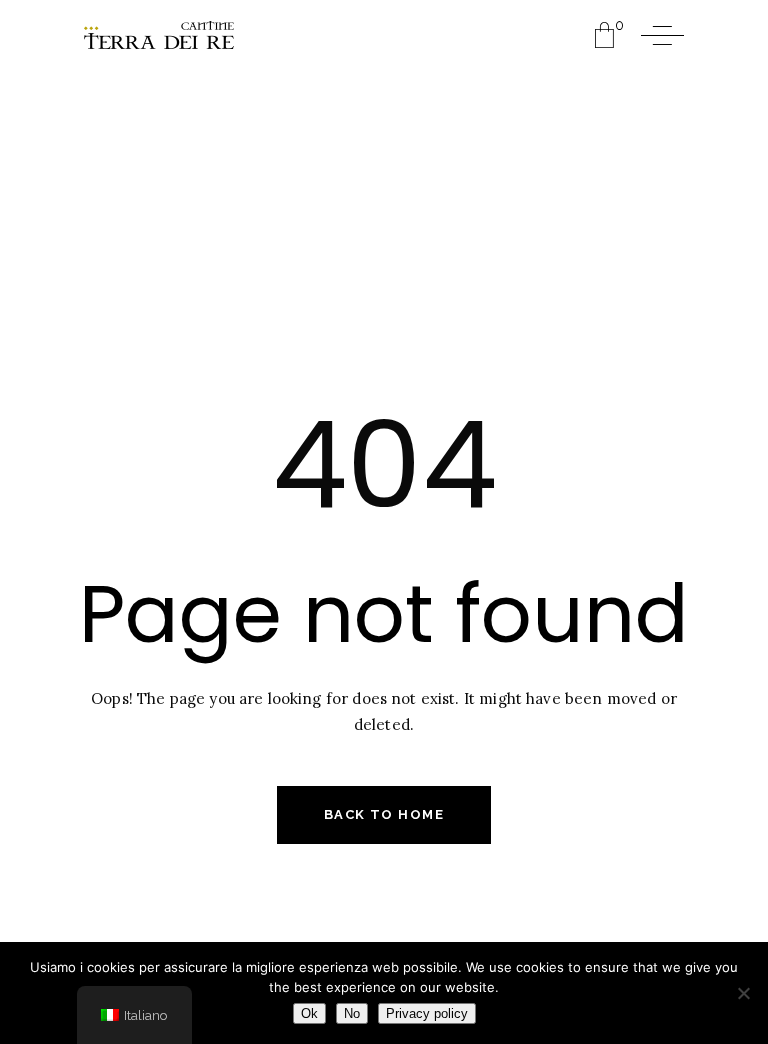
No (352, 1013)
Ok (309, 1013)
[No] (743, 993)
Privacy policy (427, 1013)
